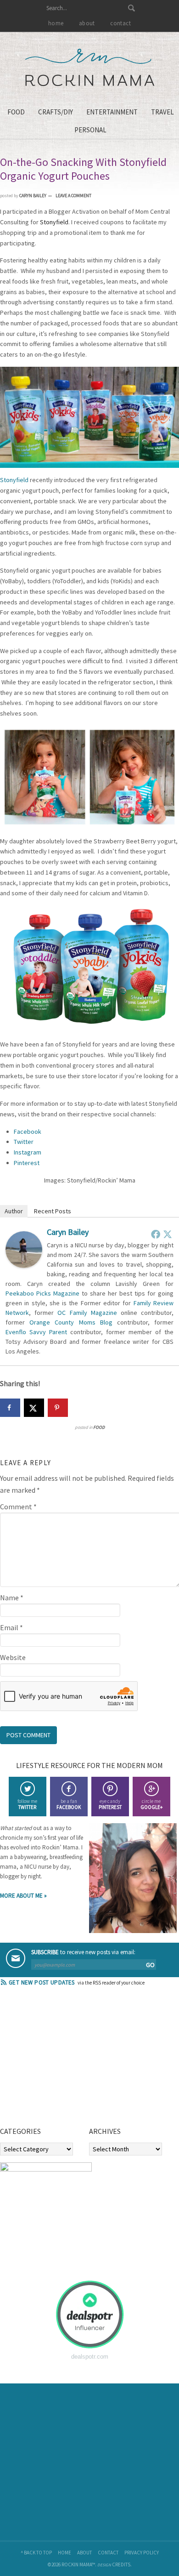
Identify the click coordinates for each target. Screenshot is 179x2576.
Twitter (24, 1142)
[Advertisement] (69, 2059)
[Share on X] (34, 1408)
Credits (121, 2565)
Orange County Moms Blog (71, 1322)
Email (11, 1627)
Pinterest (27, 1163)
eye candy (110, 1804)
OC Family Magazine (87, 1313)
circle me (151, 1804)
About (84, 2553)
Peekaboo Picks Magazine (42, 1293)
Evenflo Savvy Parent (36, 1332)
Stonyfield (14, 480)
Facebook (28, 1132)
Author (14, 1211)
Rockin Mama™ (90, 68)
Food (99, 1427)
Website (13, 1657)
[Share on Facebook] (10, 1408)
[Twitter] (168, 1234)
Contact (108, 2553)
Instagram (28, 1152)
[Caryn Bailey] (24, 1265)
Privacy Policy (142, 2553)
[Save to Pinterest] (58, 1408)
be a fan (69, 1804)
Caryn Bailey (68, 1232)
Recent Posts (53, 1211)
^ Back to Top (36, 2553)
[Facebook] (156, 1234)
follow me (27, 1804)
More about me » (23, 1896)
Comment (18, 1507)
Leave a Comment (73, 196)
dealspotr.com (90, 2357)
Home (64, 2553)
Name (12, 1598)
